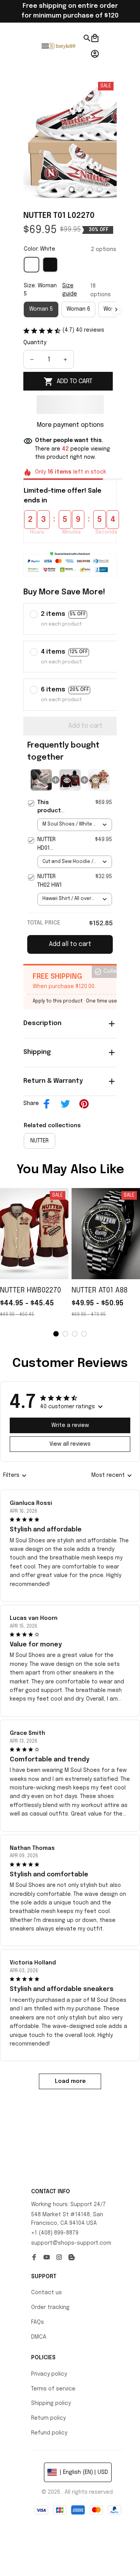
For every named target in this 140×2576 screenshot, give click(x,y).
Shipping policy (51, 2403)
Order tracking (50, 2307)
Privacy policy (49, 2374)
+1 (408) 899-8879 (55, 2233)
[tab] (72, 189)
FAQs (38, 2322)
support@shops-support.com (71, 2243)
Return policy (48, 2418)
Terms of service (53, 2389)
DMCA (39, 2337)
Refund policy (49, 2433)
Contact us (46, 2293)
